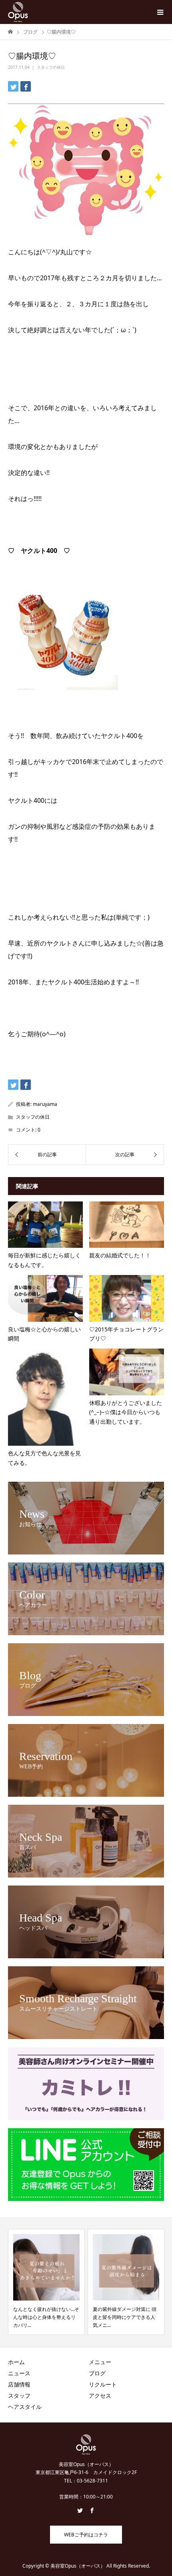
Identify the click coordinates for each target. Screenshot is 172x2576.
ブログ (97, 2373)
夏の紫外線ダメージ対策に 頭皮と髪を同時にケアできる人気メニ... (45, 2317)
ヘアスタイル (25, 2407)
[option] (46, 2282)
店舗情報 (19, 2384)
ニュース (19, 2373)
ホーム (16, 2362)
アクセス (100, 2395)
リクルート (103, 2384)
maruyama (45, 1104)
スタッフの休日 (51, 67)
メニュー (100, 2362)
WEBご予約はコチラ (86, 2535)
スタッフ (19, 2395)
